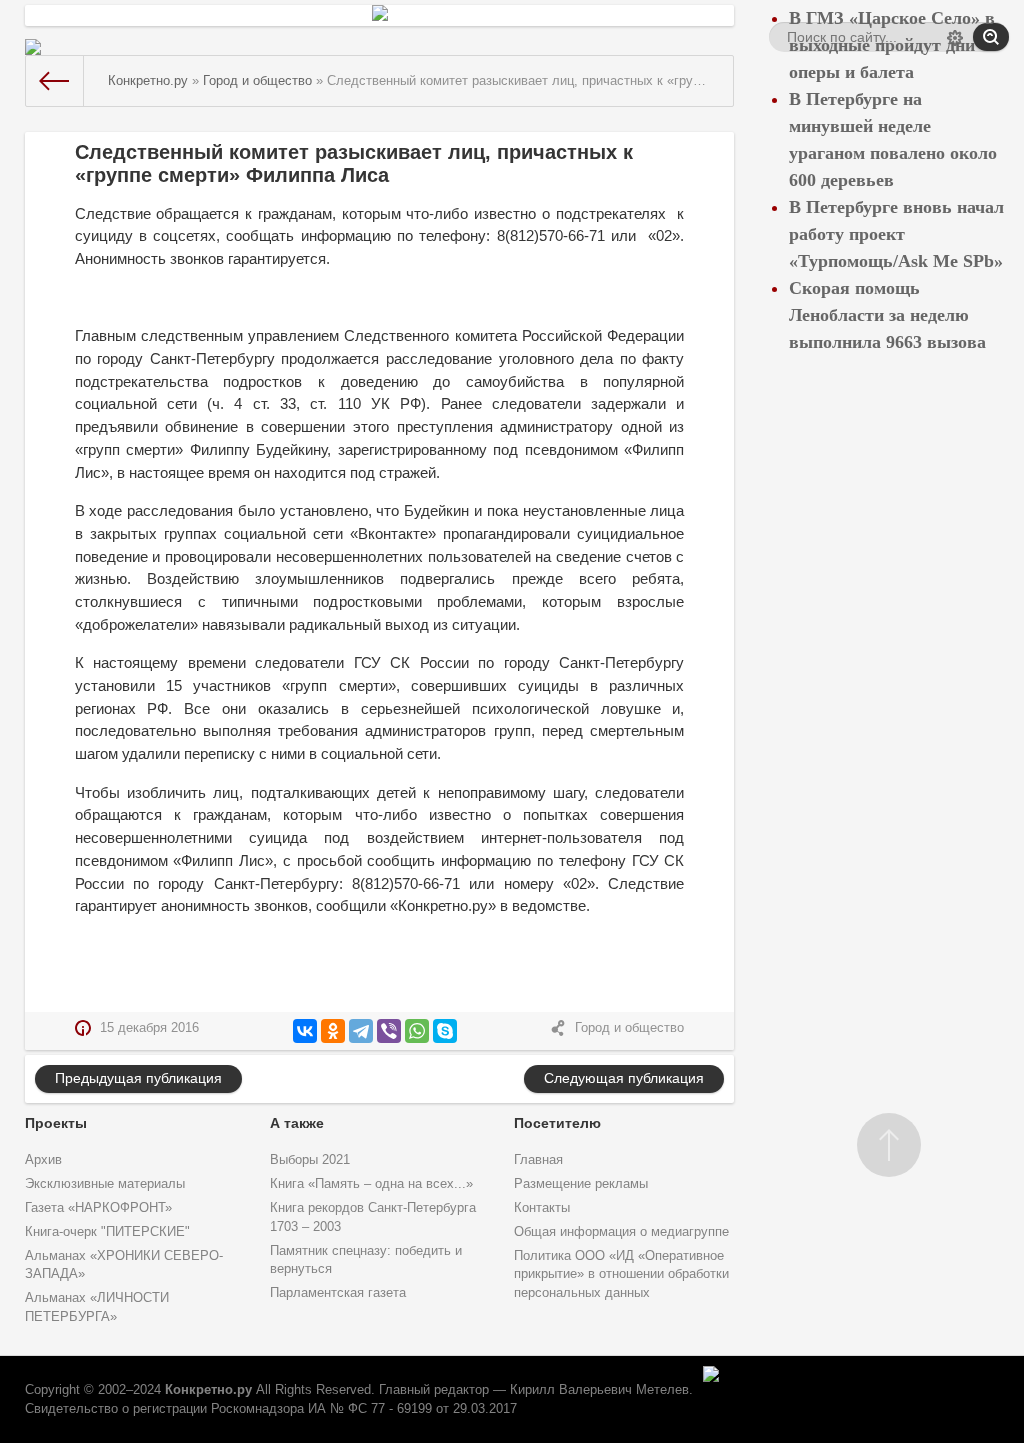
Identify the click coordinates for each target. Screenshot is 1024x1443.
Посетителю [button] (557, 1123)
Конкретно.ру (208, 1390)
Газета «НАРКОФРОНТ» (98, 1208)
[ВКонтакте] (305, 1031)
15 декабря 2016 (149, 1028)
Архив (43, 1160)
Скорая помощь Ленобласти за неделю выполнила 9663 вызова (887, 315)
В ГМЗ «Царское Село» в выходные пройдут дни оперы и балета (892, 45)
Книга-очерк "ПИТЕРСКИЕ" (107, 1232)
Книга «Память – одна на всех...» (371, 1184)
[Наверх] (889, 1145)
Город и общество (629, 1028)
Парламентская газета (338, 1293)
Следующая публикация (624, 1078)
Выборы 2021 (310, 1160)
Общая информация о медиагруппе (621, 1232)
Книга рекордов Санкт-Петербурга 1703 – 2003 (373, 1217)
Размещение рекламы (581, 1184)
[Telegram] (361, 1031)
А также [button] (297, 1123)
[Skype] (445, 1031)
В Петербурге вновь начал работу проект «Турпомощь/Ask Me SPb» (896, 234)
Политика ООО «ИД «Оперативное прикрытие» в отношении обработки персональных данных (621, 1275)
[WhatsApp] (417, 1031)
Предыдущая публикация (138, 1078)
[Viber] (389, 1031)
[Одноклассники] (333, 1031)
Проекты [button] (56, 1123)
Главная (538, 1160)
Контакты (542, 1208)
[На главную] (55, 81)
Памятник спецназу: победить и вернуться (366, 1260)
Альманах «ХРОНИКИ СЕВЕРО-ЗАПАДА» (124, 1265)
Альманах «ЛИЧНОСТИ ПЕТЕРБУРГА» (97, 1307)
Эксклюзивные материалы (105, 1184)
